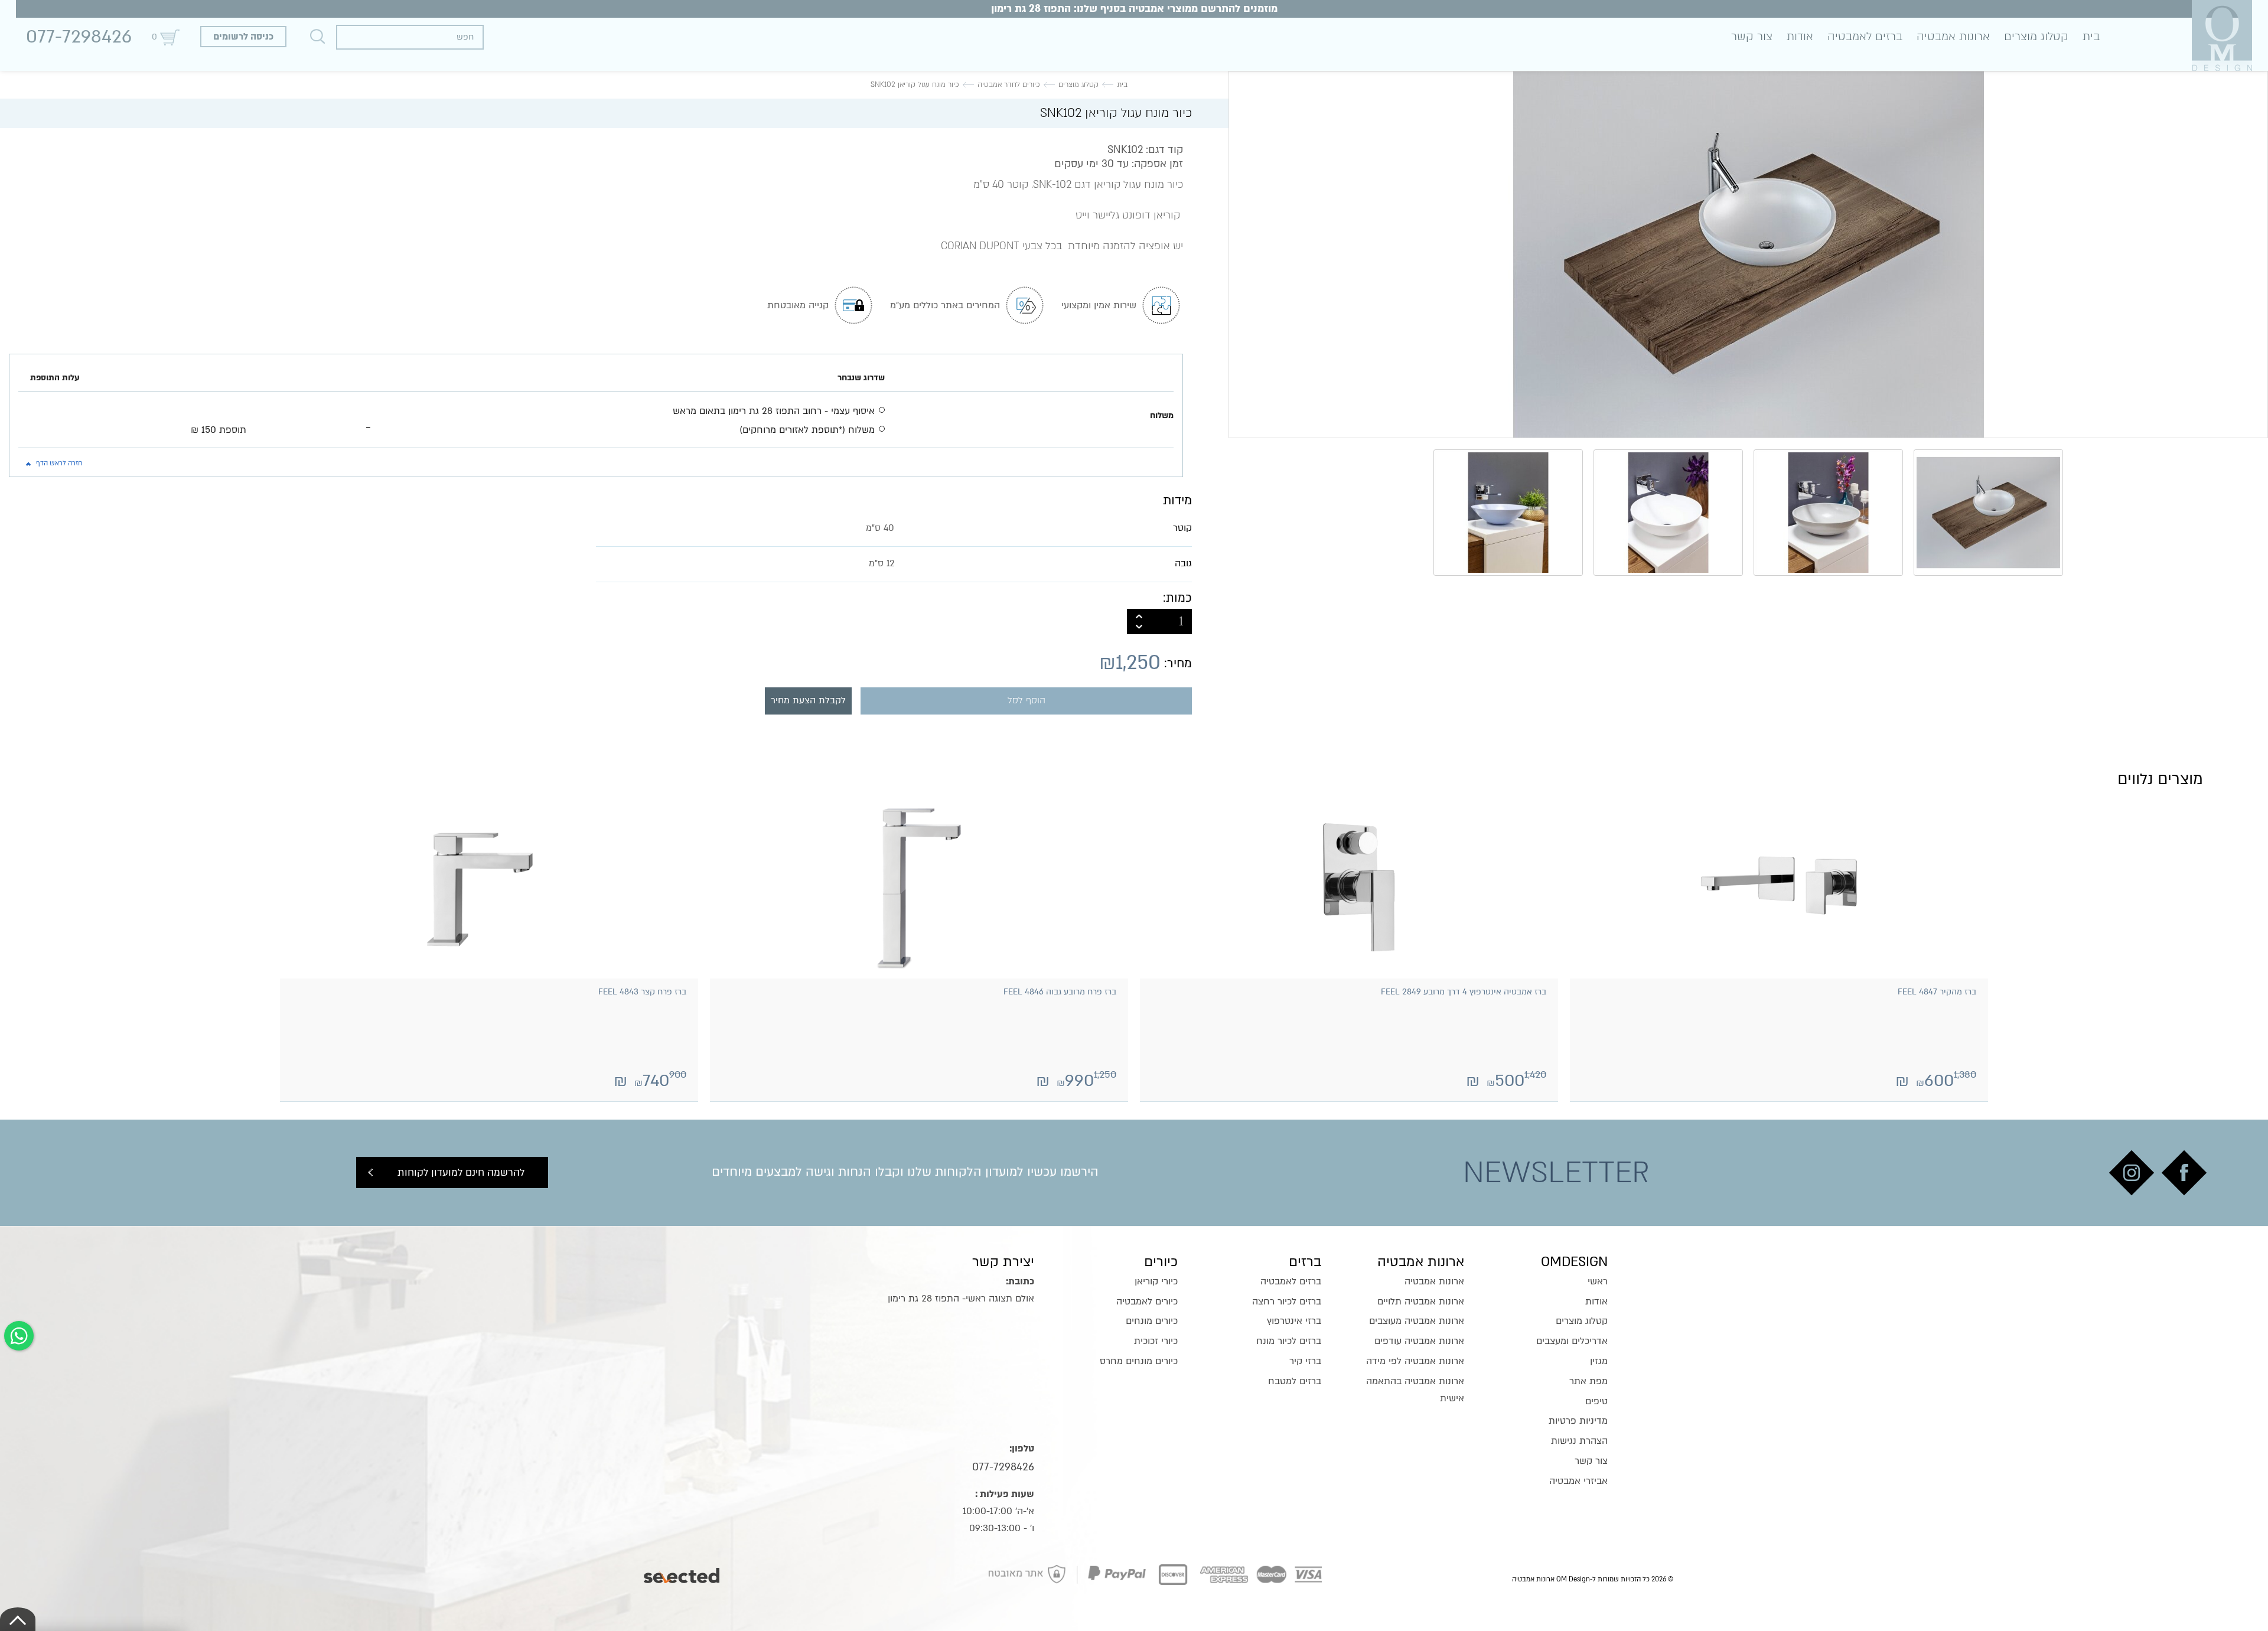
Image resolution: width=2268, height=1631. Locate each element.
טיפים (1596, 1401)
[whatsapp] (19, 1336)
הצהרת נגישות (1579, 1441)
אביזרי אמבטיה (1578, 1481)
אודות (1800, 37)
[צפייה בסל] (170, 37)
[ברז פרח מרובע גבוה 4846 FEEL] (919, 888)
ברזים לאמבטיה (1865, 37)
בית (2091, 37)
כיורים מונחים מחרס (1139, 1361)
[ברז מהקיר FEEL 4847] (1779, 888)
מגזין (1599, 1361)
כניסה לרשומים (243, 37)
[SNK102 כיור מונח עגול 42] (1748, 255)
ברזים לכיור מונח (1289, 1341)
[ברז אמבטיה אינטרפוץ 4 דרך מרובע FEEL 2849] (1349, 888)
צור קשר (1752, 37)
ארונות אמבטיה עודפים (1419, 1341)
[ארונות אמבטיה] (2222, 35)
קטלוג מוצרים (2036, 37)
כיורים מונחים (1152, 1321)
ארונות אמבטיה (1953, 37)
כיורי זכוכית (1156, 1341)
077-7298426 (79, 37)
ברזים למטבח (1295, 1381)
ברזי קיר (1305, 1361)
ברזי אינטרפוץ (1294, 1321)
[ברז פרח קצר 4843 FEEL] (489, 888)
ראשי (1598, 1281)
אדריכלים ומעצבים (1572, 1341)
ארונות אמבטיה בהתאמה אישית (1415, 1390)
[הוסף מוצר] (1139, 615)
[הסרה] (1139, 628)
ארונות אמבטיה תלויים (1421, 1301)
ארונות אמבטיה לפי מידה (1415, 1361)
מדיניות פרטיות (1578, 1421)
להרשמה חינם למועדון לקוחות (461, 1172)
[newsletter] (2184, 1173)
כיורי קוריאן (1156, 1281)
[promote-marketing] (682, 1573)
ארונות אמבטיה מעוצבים (1417, 1321)
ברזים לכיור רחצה (1287, 1301)
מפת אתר (1588, 1381)
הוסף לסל (1027, 701)
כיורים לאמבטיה (1147, 1301)
